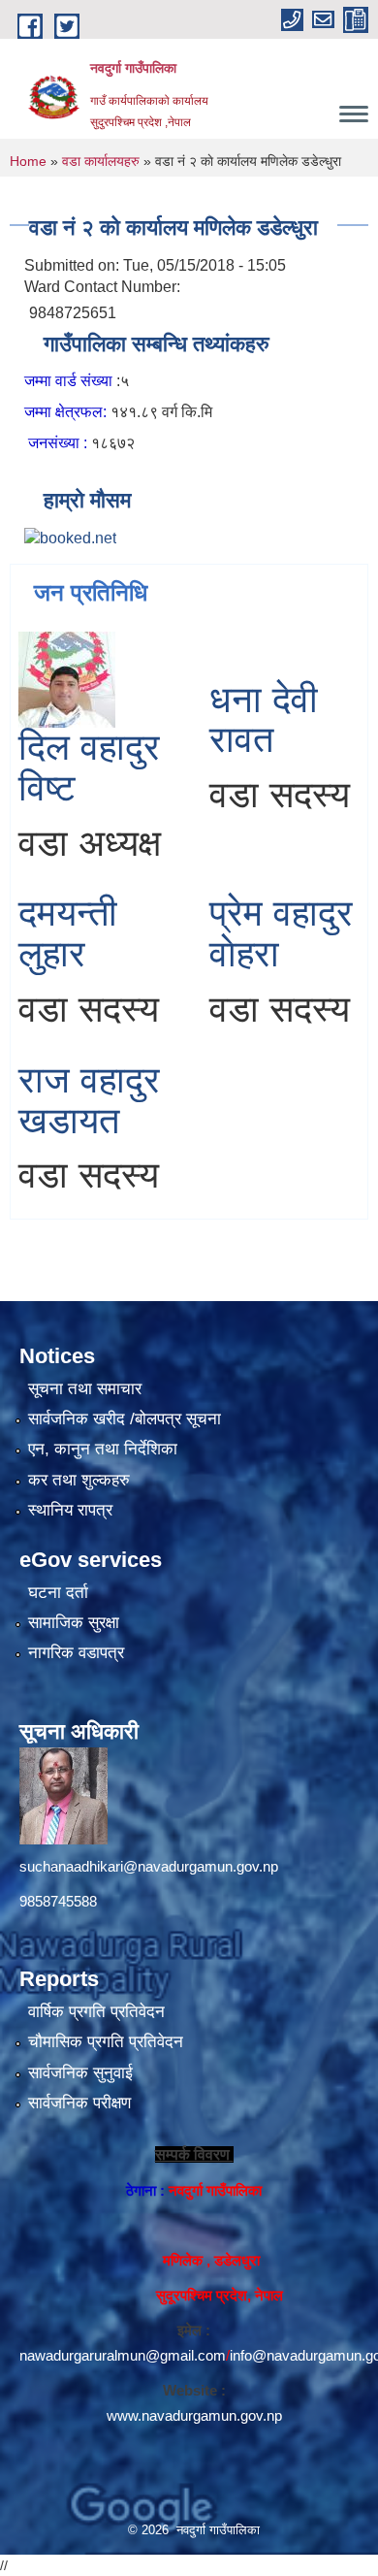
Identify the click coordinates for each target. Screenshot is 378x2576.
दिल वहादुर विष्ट (89, 767)
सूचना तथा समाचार (85, 1389)
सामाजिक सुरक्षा (74, 1623)
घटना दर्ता (58, 1593)
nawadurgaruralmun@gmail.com (123, 2355)
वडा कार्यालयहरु (101, 161)
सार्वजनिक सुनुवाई (80, 2073)
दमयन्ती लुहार (68, 933)
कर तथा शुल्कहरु (79, 1480)
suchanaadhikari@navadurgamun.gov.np (149, 1866)
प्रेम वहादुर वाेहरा (281, 933)
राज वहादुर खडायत (89, 1100)
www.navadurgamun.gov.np (194, 2415)
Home (28, 161)
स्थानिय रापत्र (70, 1510)
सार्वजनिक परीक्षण (79, 2103)
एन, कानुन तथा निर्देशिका (103, 1449)
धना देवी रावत (264, 720)
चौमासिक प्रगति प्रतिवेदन (106, 2042)
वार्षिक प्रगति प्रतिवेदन (96, 2012)
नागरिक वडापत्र (76, 1653)
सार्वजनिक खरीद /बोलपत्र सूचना (125, 1419)
